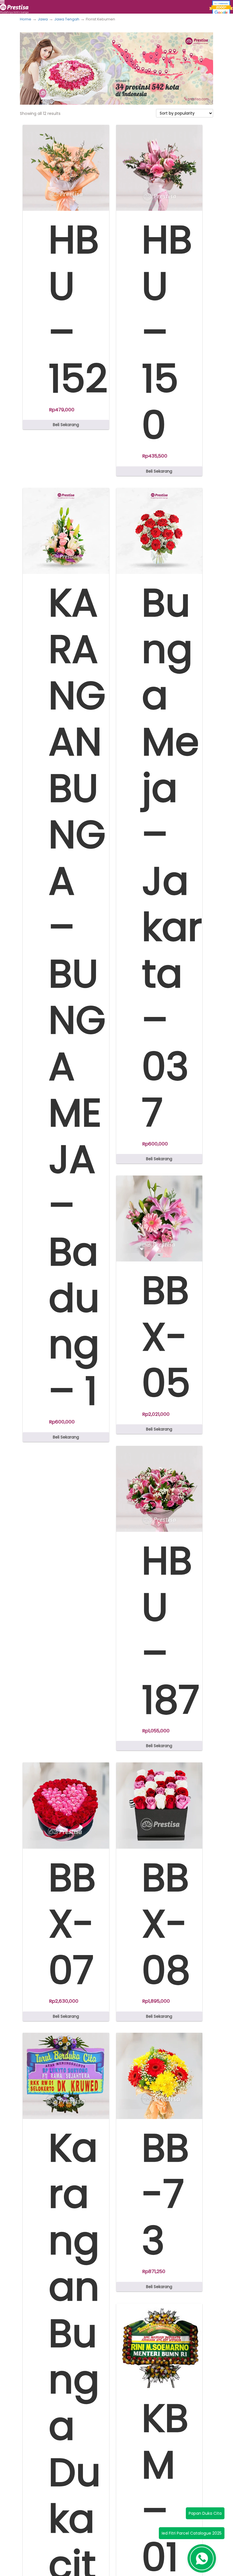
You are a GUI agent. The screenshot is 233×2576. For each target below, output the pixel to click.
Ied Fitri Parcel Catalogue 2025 (192, 2533)
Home (26, 19)
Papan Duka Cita (205, 2513)
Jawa (43, 19)
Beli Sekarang (66, 425)
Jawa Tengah (67, 19)
